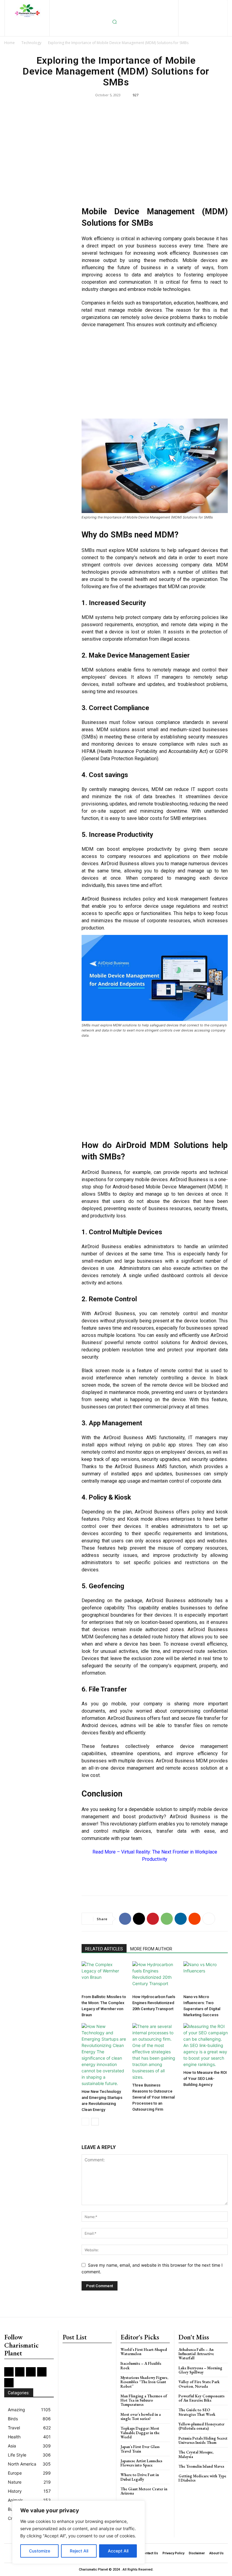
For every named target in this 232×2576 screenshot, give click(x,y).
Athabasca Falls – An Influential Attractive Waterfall (196, 2354)
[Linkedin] (201, 5)
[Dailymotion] (162, 5)
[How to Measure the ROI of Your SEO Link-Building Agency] (206, 2045)
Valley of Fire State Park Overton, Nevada (199, 2384)
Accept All (118, 2551)
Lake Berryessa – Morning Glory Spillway (200, 2370)
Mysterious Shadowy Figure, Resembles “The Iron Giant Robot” (144, 2382)
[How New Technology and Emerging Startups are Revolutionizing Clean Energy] (104, 2055)
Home (10, 43)
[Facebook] (172, 5)
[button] (114, 22)
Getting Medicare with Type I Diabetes (202, 2478)
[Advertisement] (155, 155)
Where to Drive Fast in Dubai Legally (140, 2477)
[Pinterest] (221, 5)
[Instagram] (192, 5)
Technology (31, 43)
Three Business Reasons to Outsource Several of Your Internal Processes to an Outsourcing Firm (153, 2097)
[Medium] (211, 5)
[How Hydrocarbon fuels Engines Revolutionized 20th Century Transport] (155, 1977)
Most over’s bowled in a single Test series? (141, 2417)
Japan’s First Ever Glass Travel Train (140, 2449)
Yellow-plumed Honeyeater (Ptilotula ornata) (201, 2426)
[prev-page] (85, 2122)
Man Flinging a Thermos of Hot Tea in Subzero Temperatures (144, 2400)
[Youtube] (213, 15)
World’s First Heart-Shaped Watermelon (144, 2352)
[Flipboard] (182, 5)
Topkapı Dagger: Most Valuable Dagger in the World (140, 2433)
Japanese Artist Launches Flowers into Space (141, 2463)
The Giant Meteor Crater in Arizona (144, 2491)
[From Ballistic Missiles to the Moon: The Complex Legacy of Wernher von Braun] (104, 1977)
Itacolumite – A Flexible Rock (141, 2366)
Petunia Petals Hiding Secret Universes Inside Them (203, 2440)
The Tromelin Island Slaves (201, 2466)
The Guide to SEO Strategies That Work (197, 2412)
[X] (193, 15)
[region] (79, 2532)
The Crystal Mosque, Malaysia (196, 2454)
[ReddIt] (195, 1919)
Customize (40, 2551)
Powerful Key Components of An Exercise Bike (201, 2398)
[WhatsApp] (167, 1919)
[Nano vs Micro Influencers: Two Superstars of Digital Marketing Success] (206, 1977)
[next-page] (95, 2122)
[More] (209, 1919)
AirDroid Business (189, 1180)
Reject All (79, 2551)
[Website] (203, 15)
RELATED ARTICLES (104, 1949)
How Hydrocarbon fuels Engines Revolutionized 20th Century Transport (154, 2003)
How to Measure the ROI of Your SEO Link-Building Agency (205, 2079)
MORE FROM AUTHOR (151, 1949)
